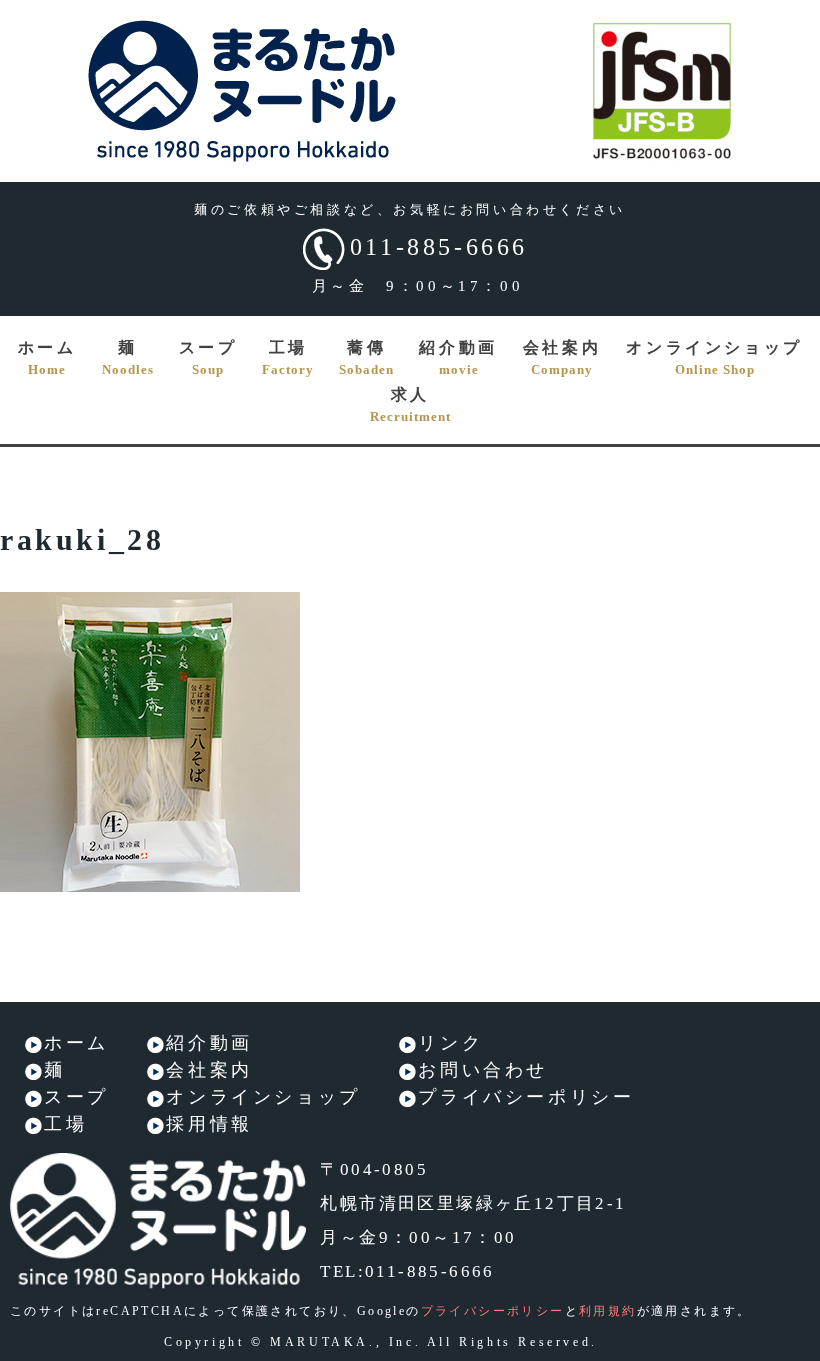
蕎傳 (366, 358)
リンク (450, 1043)
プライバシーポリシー (526, 1097)
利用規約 (608, 1311)
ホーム (47, 358)
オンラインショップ (714, 358)
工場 (288, 358)
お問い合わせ (483, 1070)
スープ (208, 358)
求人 (410, 405)
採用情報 (209, 1124)
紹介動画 (458, 358)
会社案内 (562, 358)
